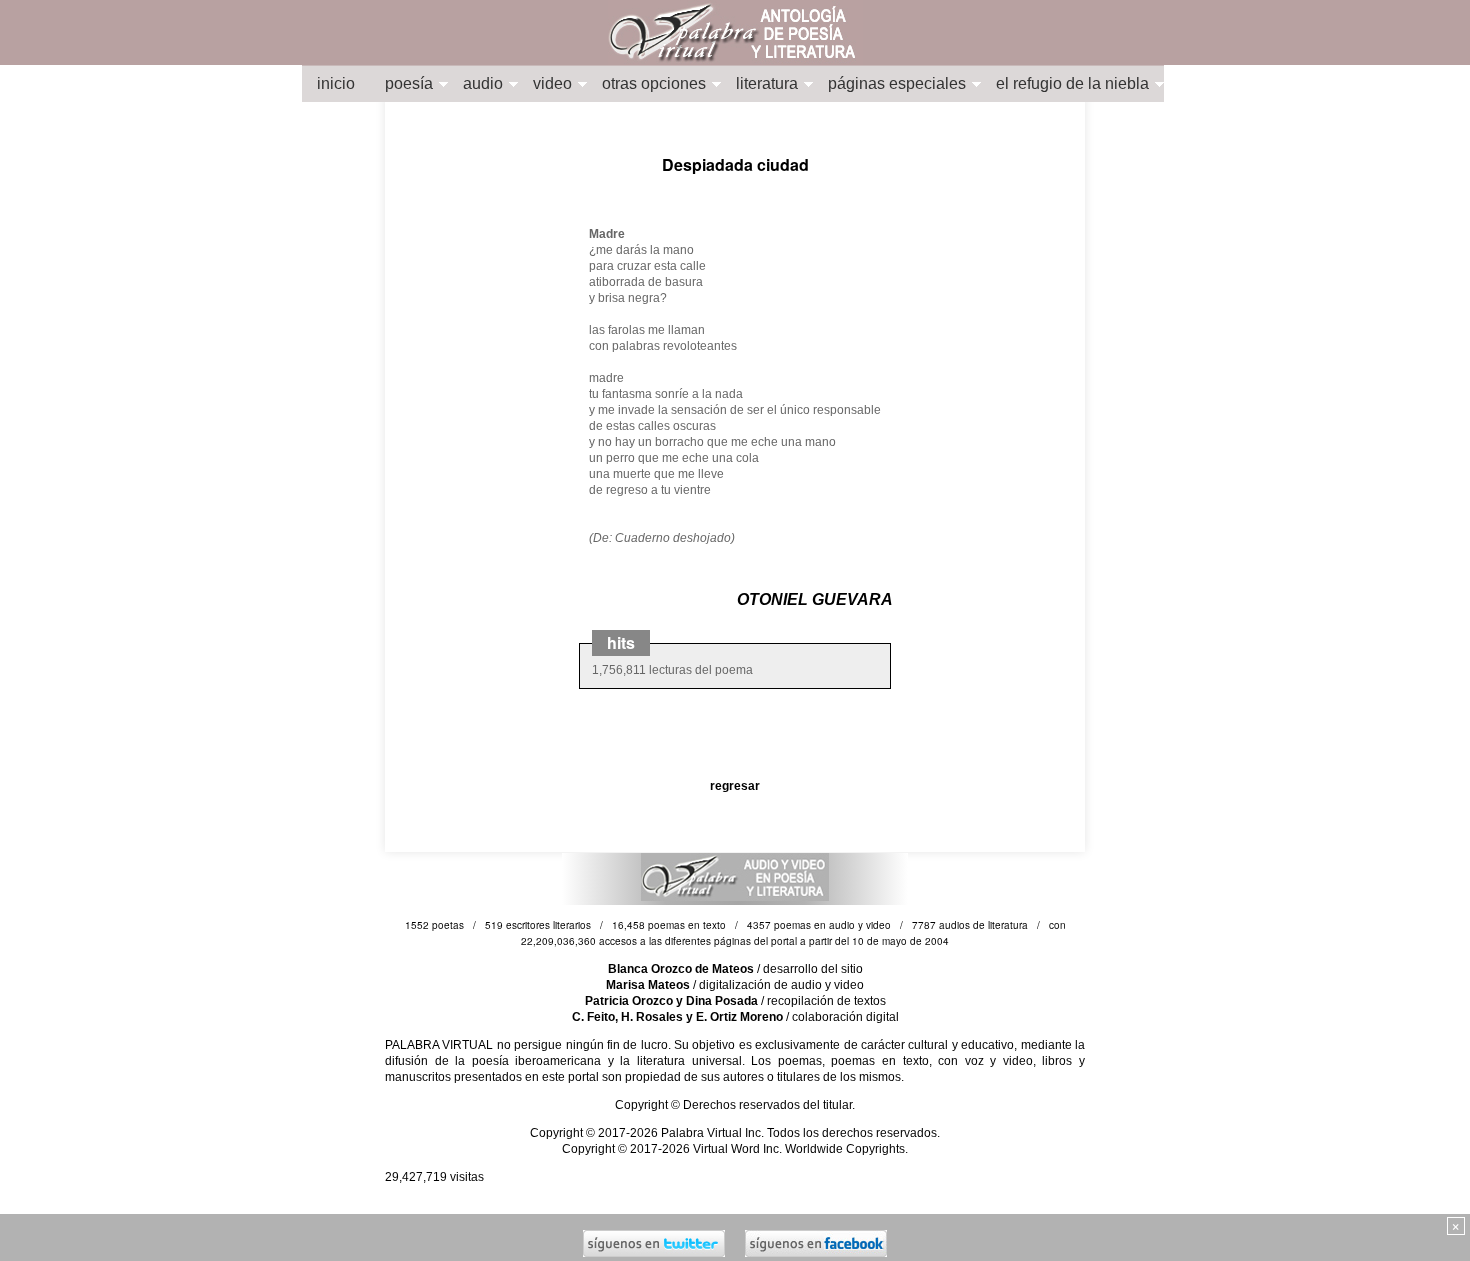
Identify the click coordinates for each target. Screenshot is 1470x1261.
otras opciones (654, 83)
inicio (336, 83)
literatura (767, 83)
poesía (409, 83)
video (552, 83)
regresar (735, 786)
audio (483, 83)
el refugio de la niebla (1072, 83)
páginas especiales (897, 83)
